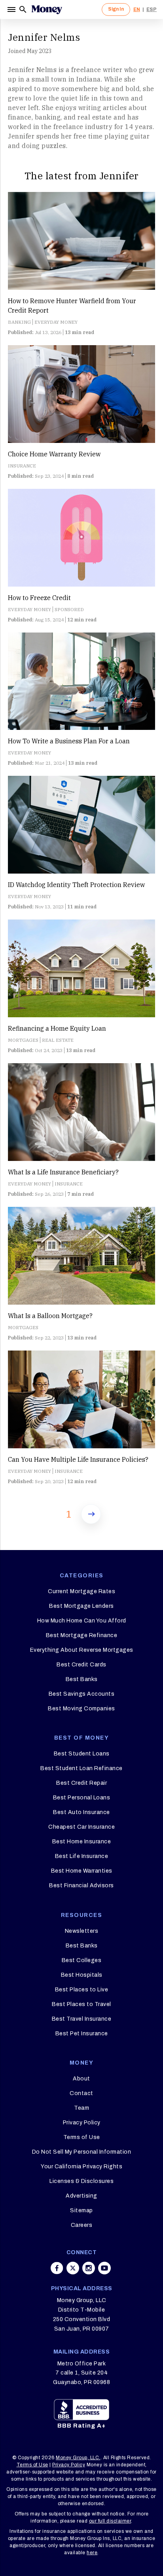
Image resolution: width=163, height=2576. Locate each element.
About (81, 2079)
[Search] (23, 9)
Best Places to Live (82, 1990)
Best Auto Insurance (81, 1812)
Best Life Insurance (82, 1856)
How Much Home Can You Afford (82, 1621)
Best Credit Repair (81, 1783)
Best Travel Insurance (82, 2019)
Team (81, 2108)
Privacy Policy (82, 2123)
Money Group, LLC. (78, 2458)
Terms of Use (82, 2137)
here (92, 2553)
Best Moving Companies (81, 1709)
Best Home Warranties (82, 1871)
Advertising (81, 2196)
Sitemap (81, 2210)
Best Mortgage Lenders (81, 1606)
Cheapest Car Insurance (81, 1827)
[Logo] (47, 9)
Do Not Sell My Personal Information (82, 2152)
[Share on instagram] (89, 2268)
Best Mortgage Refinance (82, 1635)
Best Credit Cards (81, 1665)
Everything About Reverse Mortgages (82, 1650)
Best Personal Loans (82, 1798)
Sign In (116, 9)
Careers (82, 2225)
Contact (81, 2093)
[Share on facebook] (57, 2268)
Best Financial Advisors (81, 1885)
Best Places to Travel (81, 2004)
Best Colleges (82, 1960)
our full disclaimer (110, 2521)
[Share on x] (73, 2268)
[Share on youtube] (104, 2268)
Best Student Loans (82, 1754)
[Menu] (12, 9)
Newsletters (82, 1931)
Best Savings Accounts (82, 1694)
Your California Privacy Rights (81, 2167)
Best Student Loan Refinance (81, 1768)
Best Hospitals (82, 1975)
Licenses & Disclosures (81, 2181)
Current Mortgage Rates (81, 1591)
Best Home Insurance (82, 1842)
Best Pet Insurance (82, 2034)
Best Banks (82, 1679)
